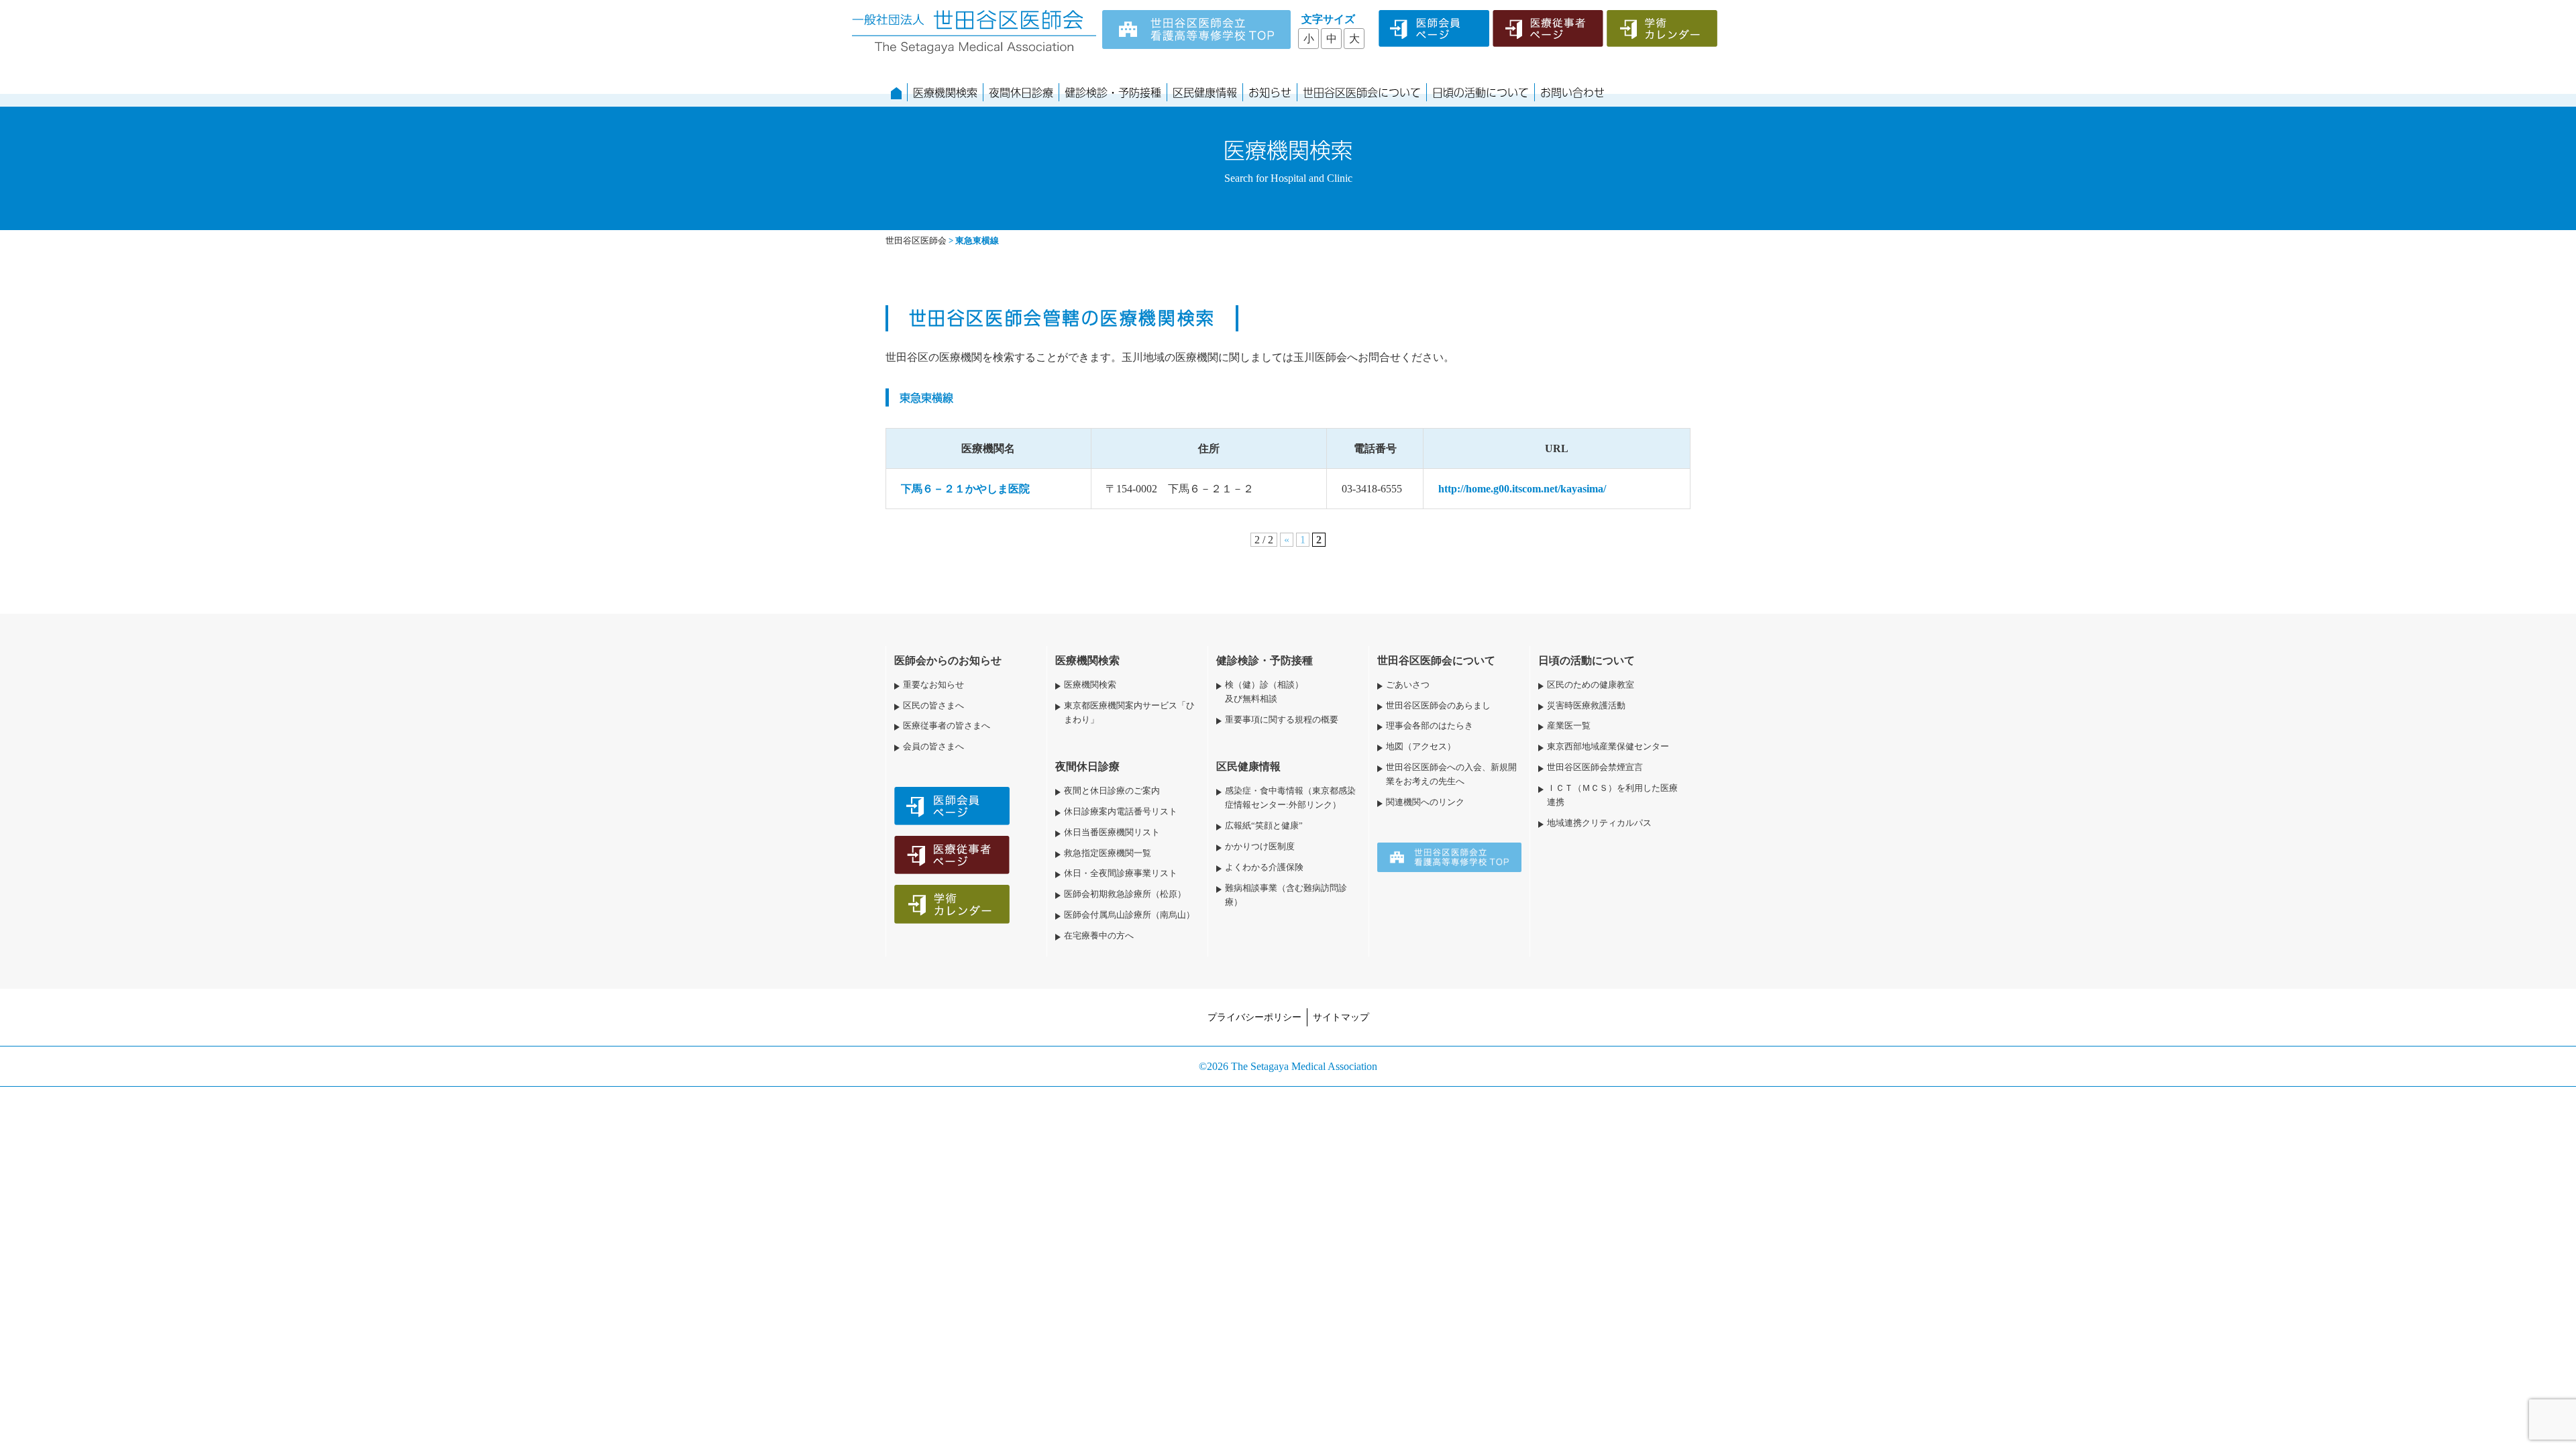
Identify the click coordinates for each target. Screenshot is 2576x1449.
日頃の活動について (1481, 92)
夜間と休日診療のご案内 (1112, 791)
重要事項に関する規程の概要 (1282, 720)
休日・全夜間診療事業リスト (1121, 873)
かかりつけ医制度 (1260, 847)
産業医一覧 (1569, 726)
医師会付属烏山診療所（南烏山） (1129, 915)
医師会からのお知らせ (948, 660)
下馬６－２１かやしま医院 (965, 489)
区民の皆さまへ (933, 706)
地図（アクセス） (1421, 747)
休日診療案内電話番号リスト (1121, 812)
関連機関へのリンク (1425, 802)
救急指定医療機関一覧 (1108, 853)
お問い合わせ (1572, 92)
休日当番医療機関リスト (1112, 833)
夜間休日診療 (1021, 92)
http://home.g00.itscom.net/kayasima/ (1522, 489)
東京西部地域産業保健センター (1608, 747)
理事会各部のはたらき (1430, 726)
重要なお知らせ (933, 685)
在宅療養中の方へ (1099, 936)
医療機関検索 (945, 92)
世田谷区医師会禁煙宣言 (1595, 767)
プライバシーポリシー (1254, 1017)
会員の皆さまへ (933, 747)
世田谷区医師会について (1362, 92)
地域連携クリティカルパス (1599, 823)
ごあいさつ (1408, 685)
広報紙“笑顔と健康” (1264, 826)
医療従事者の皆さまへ (947, 726)
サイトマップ (1341, 1017)
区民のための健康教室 (1591, 685)
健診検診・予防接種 (1113, 92)
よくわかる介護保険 (1264, 867)
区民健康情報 (1205, 92)
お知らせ (1270, 92)
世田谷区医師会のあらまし (1438, 706)
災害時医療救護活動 (1586, 706)
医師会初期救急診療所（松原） (1125, 894)
